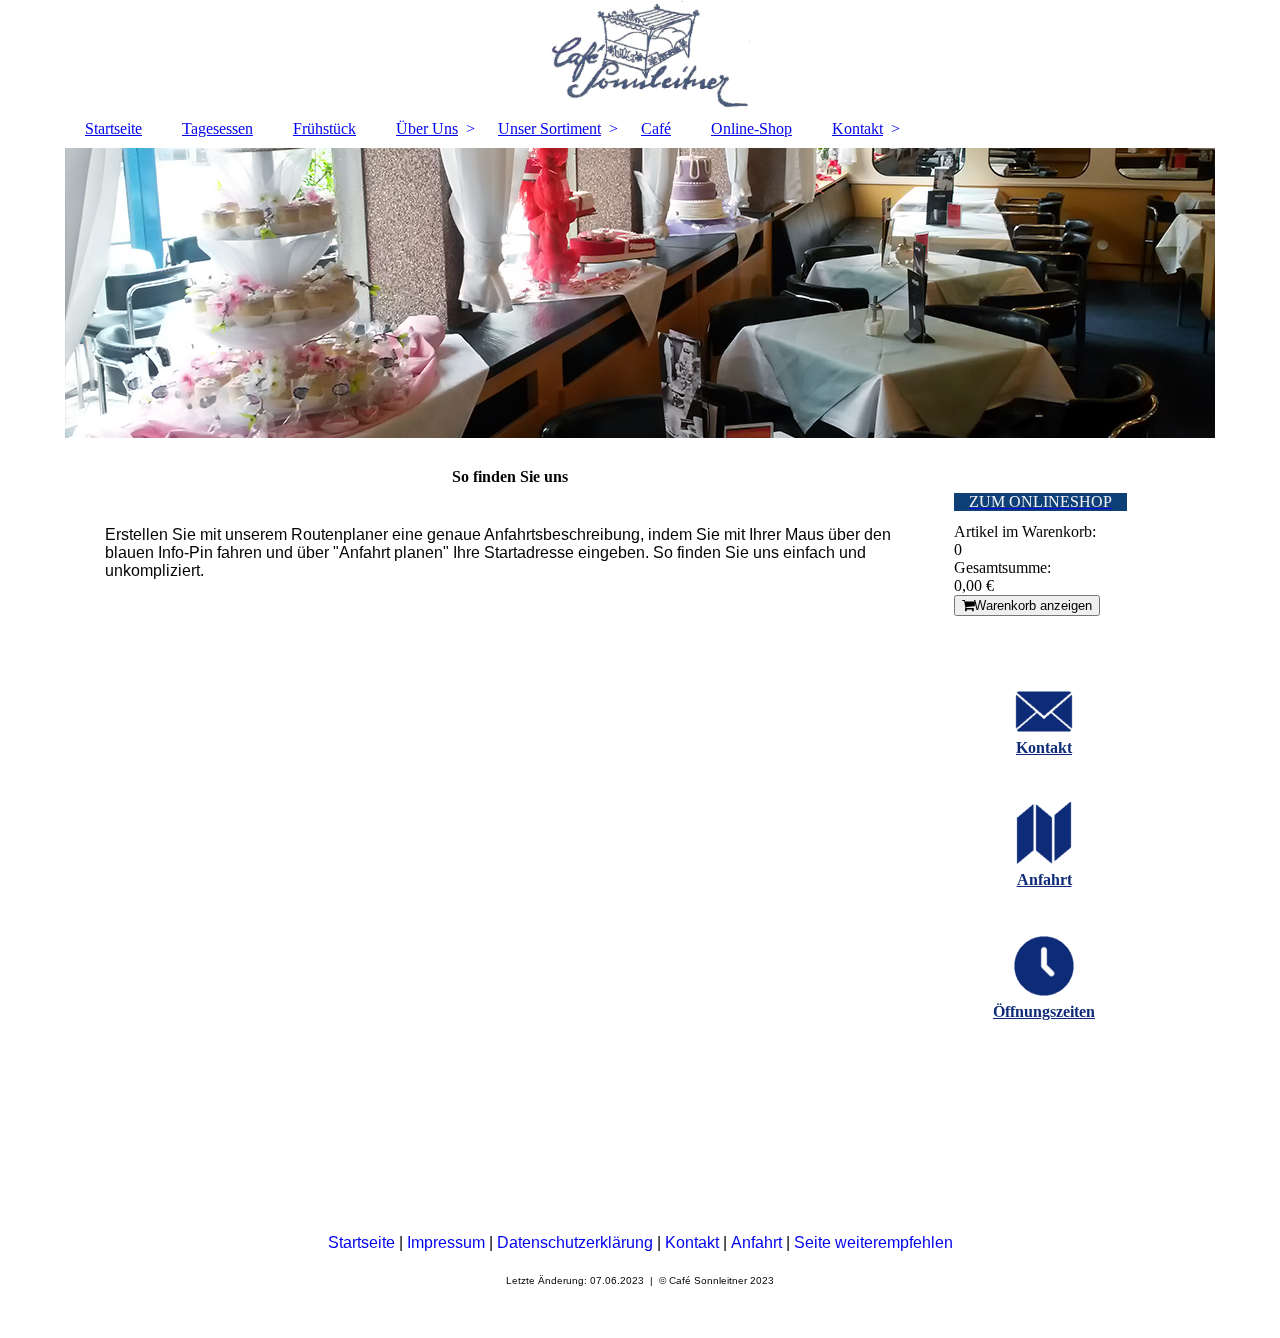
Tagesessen (217, 128)
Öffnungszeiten (1044, 1011)
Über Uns (427, 128)
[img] (640, 55)
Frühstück (324, 128)
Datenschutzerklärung (577, 1242)
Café (656, 128)
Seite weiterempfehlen (873, 1242)
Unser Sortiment (549, 128)
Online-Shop (751, 128)
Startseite (113, 128)
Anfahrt (1044, 879)
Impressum (448, 1242)
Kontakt (857, 128)
